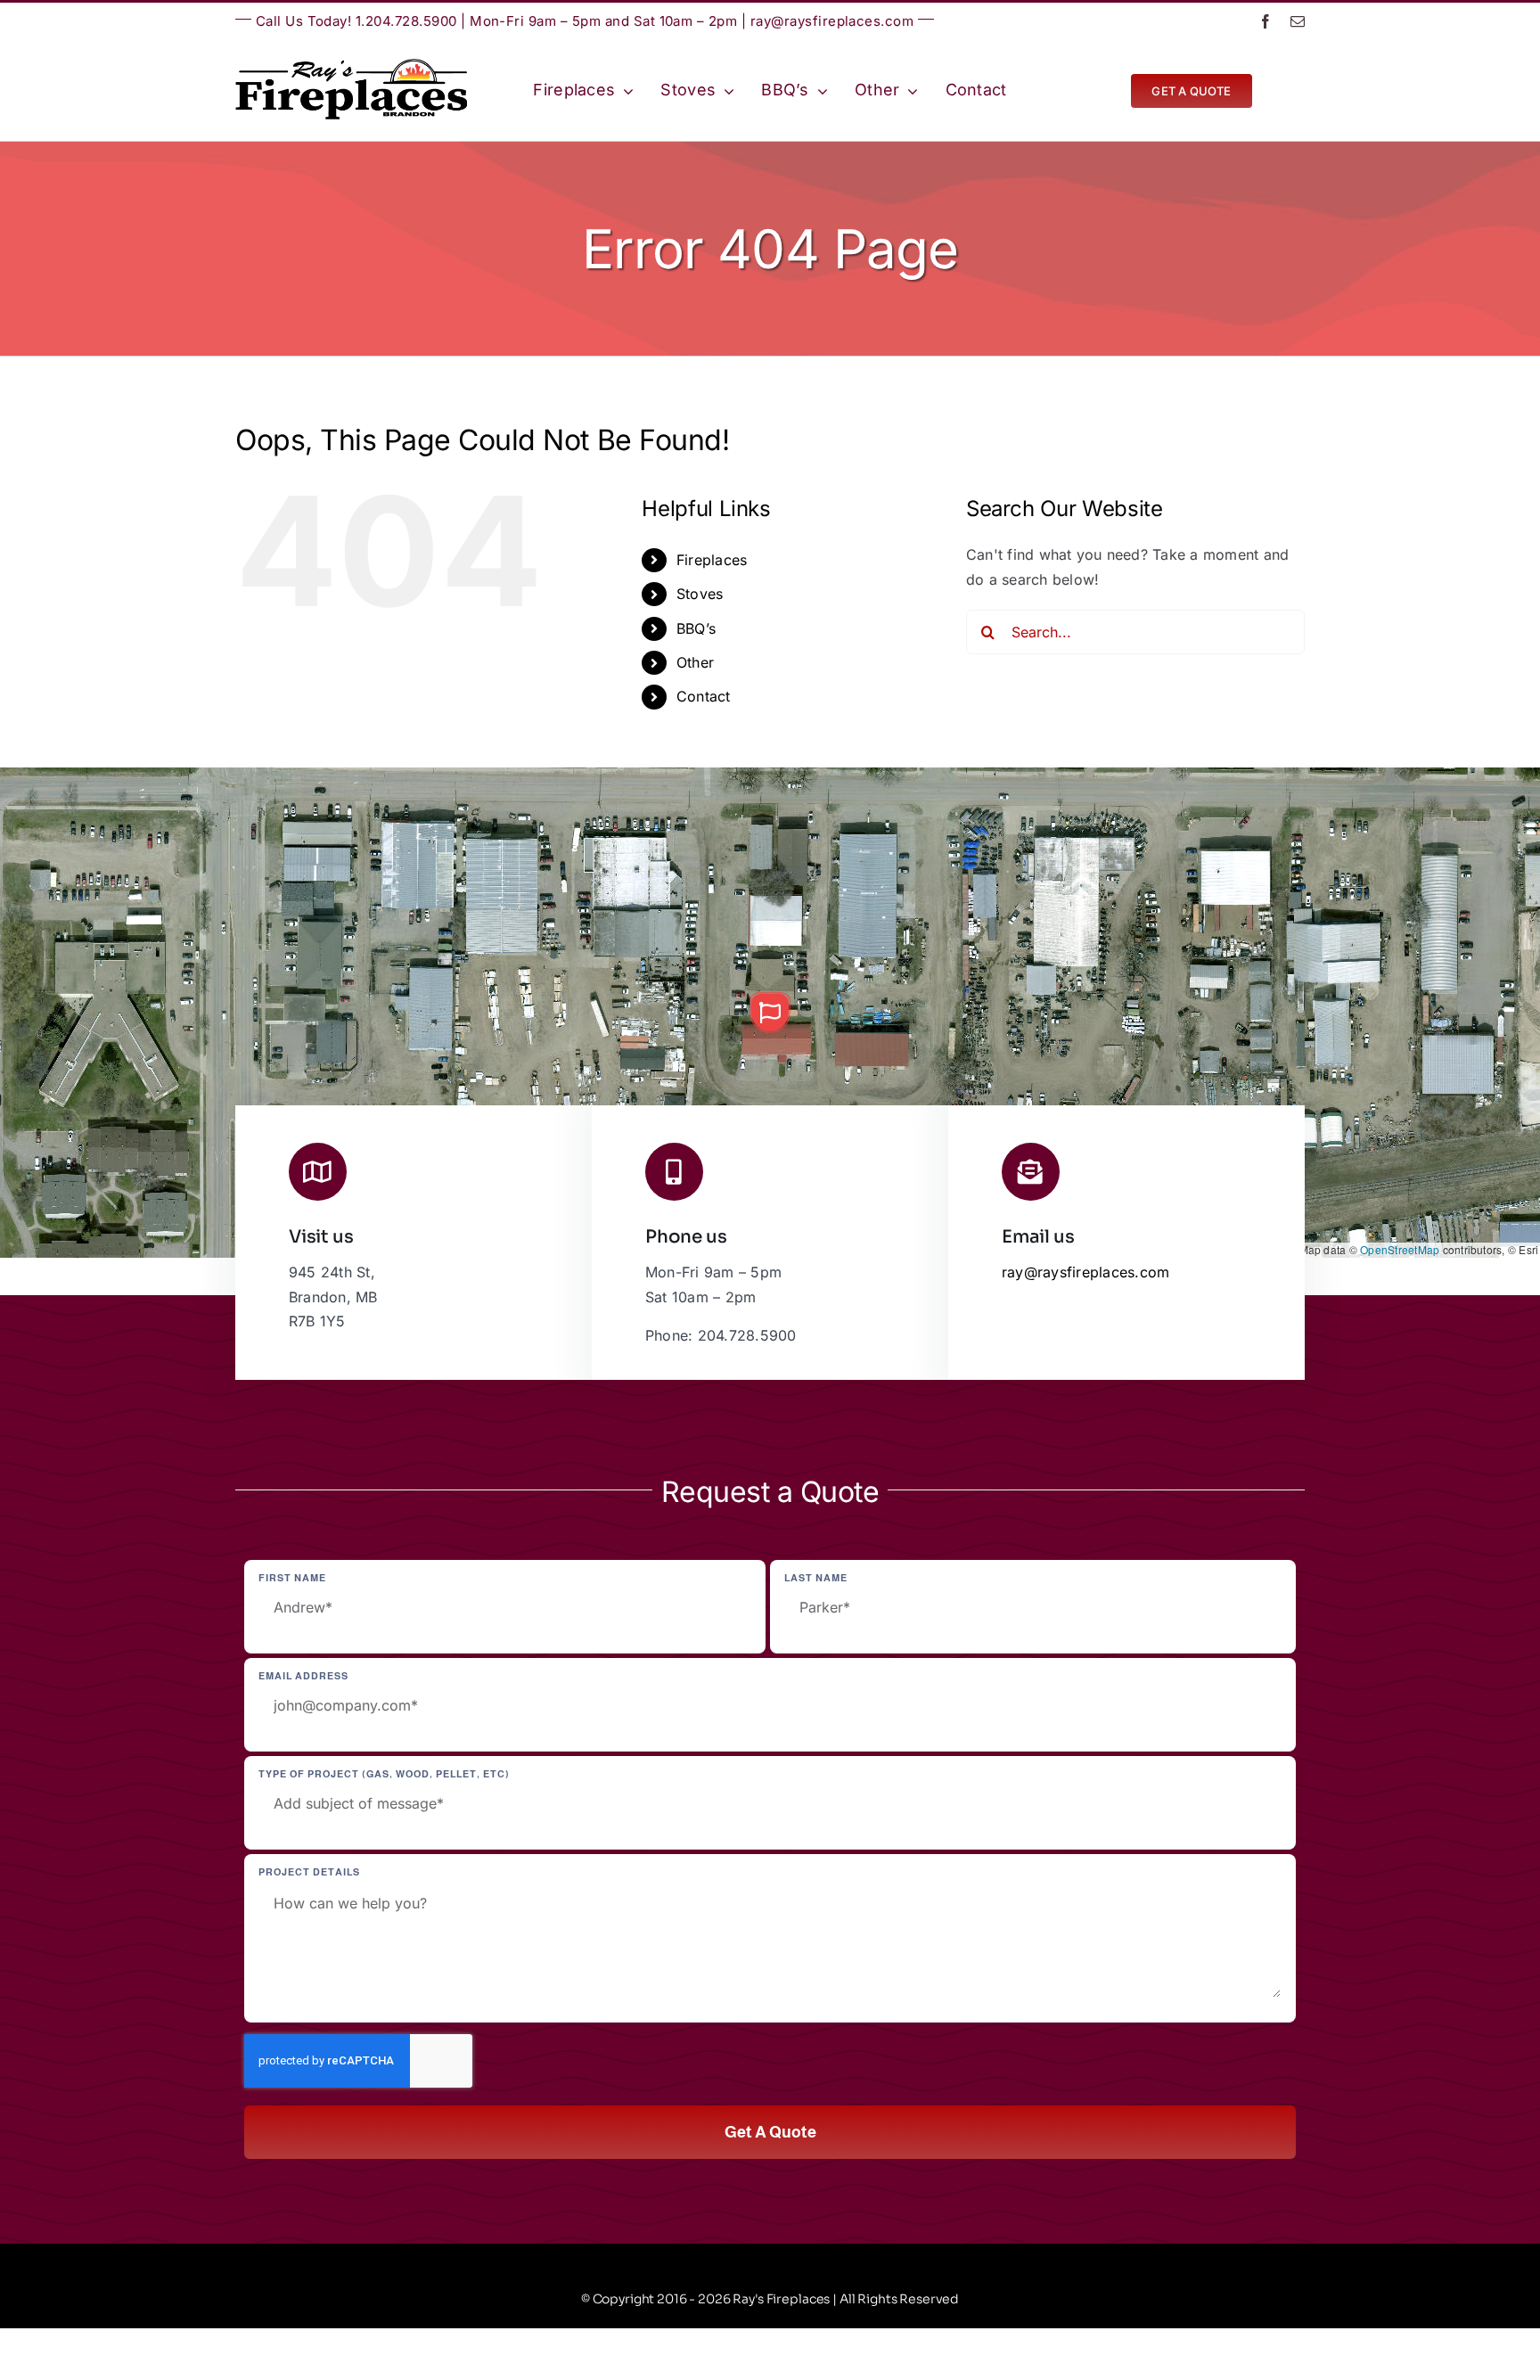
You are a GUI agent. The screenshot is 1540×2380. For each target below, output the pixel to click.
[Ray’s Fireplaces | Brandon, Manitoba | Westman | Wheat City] (351, 66)
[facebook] (1266, 21)
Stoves (700, 594)
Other (695, 662)
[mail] (1298, 21)
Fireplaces (712, 560)
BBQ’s (696, 628)
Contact (704, 696)
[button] (770, 1013)
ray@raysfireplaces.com (832, 21)
